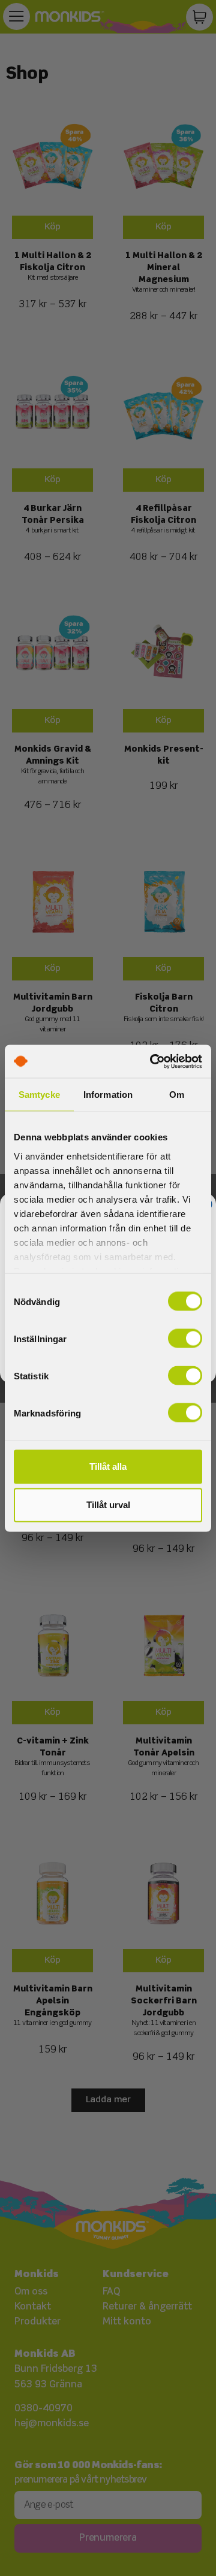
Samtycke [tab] (39, 1095)
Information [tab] (108, 1095)
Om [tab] (177, 1095)
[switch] (185, 1339)
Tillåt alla (108, 1466)
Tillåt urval (108, 1505)
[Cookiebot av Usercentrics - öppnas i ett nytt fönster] (152, 1061)
